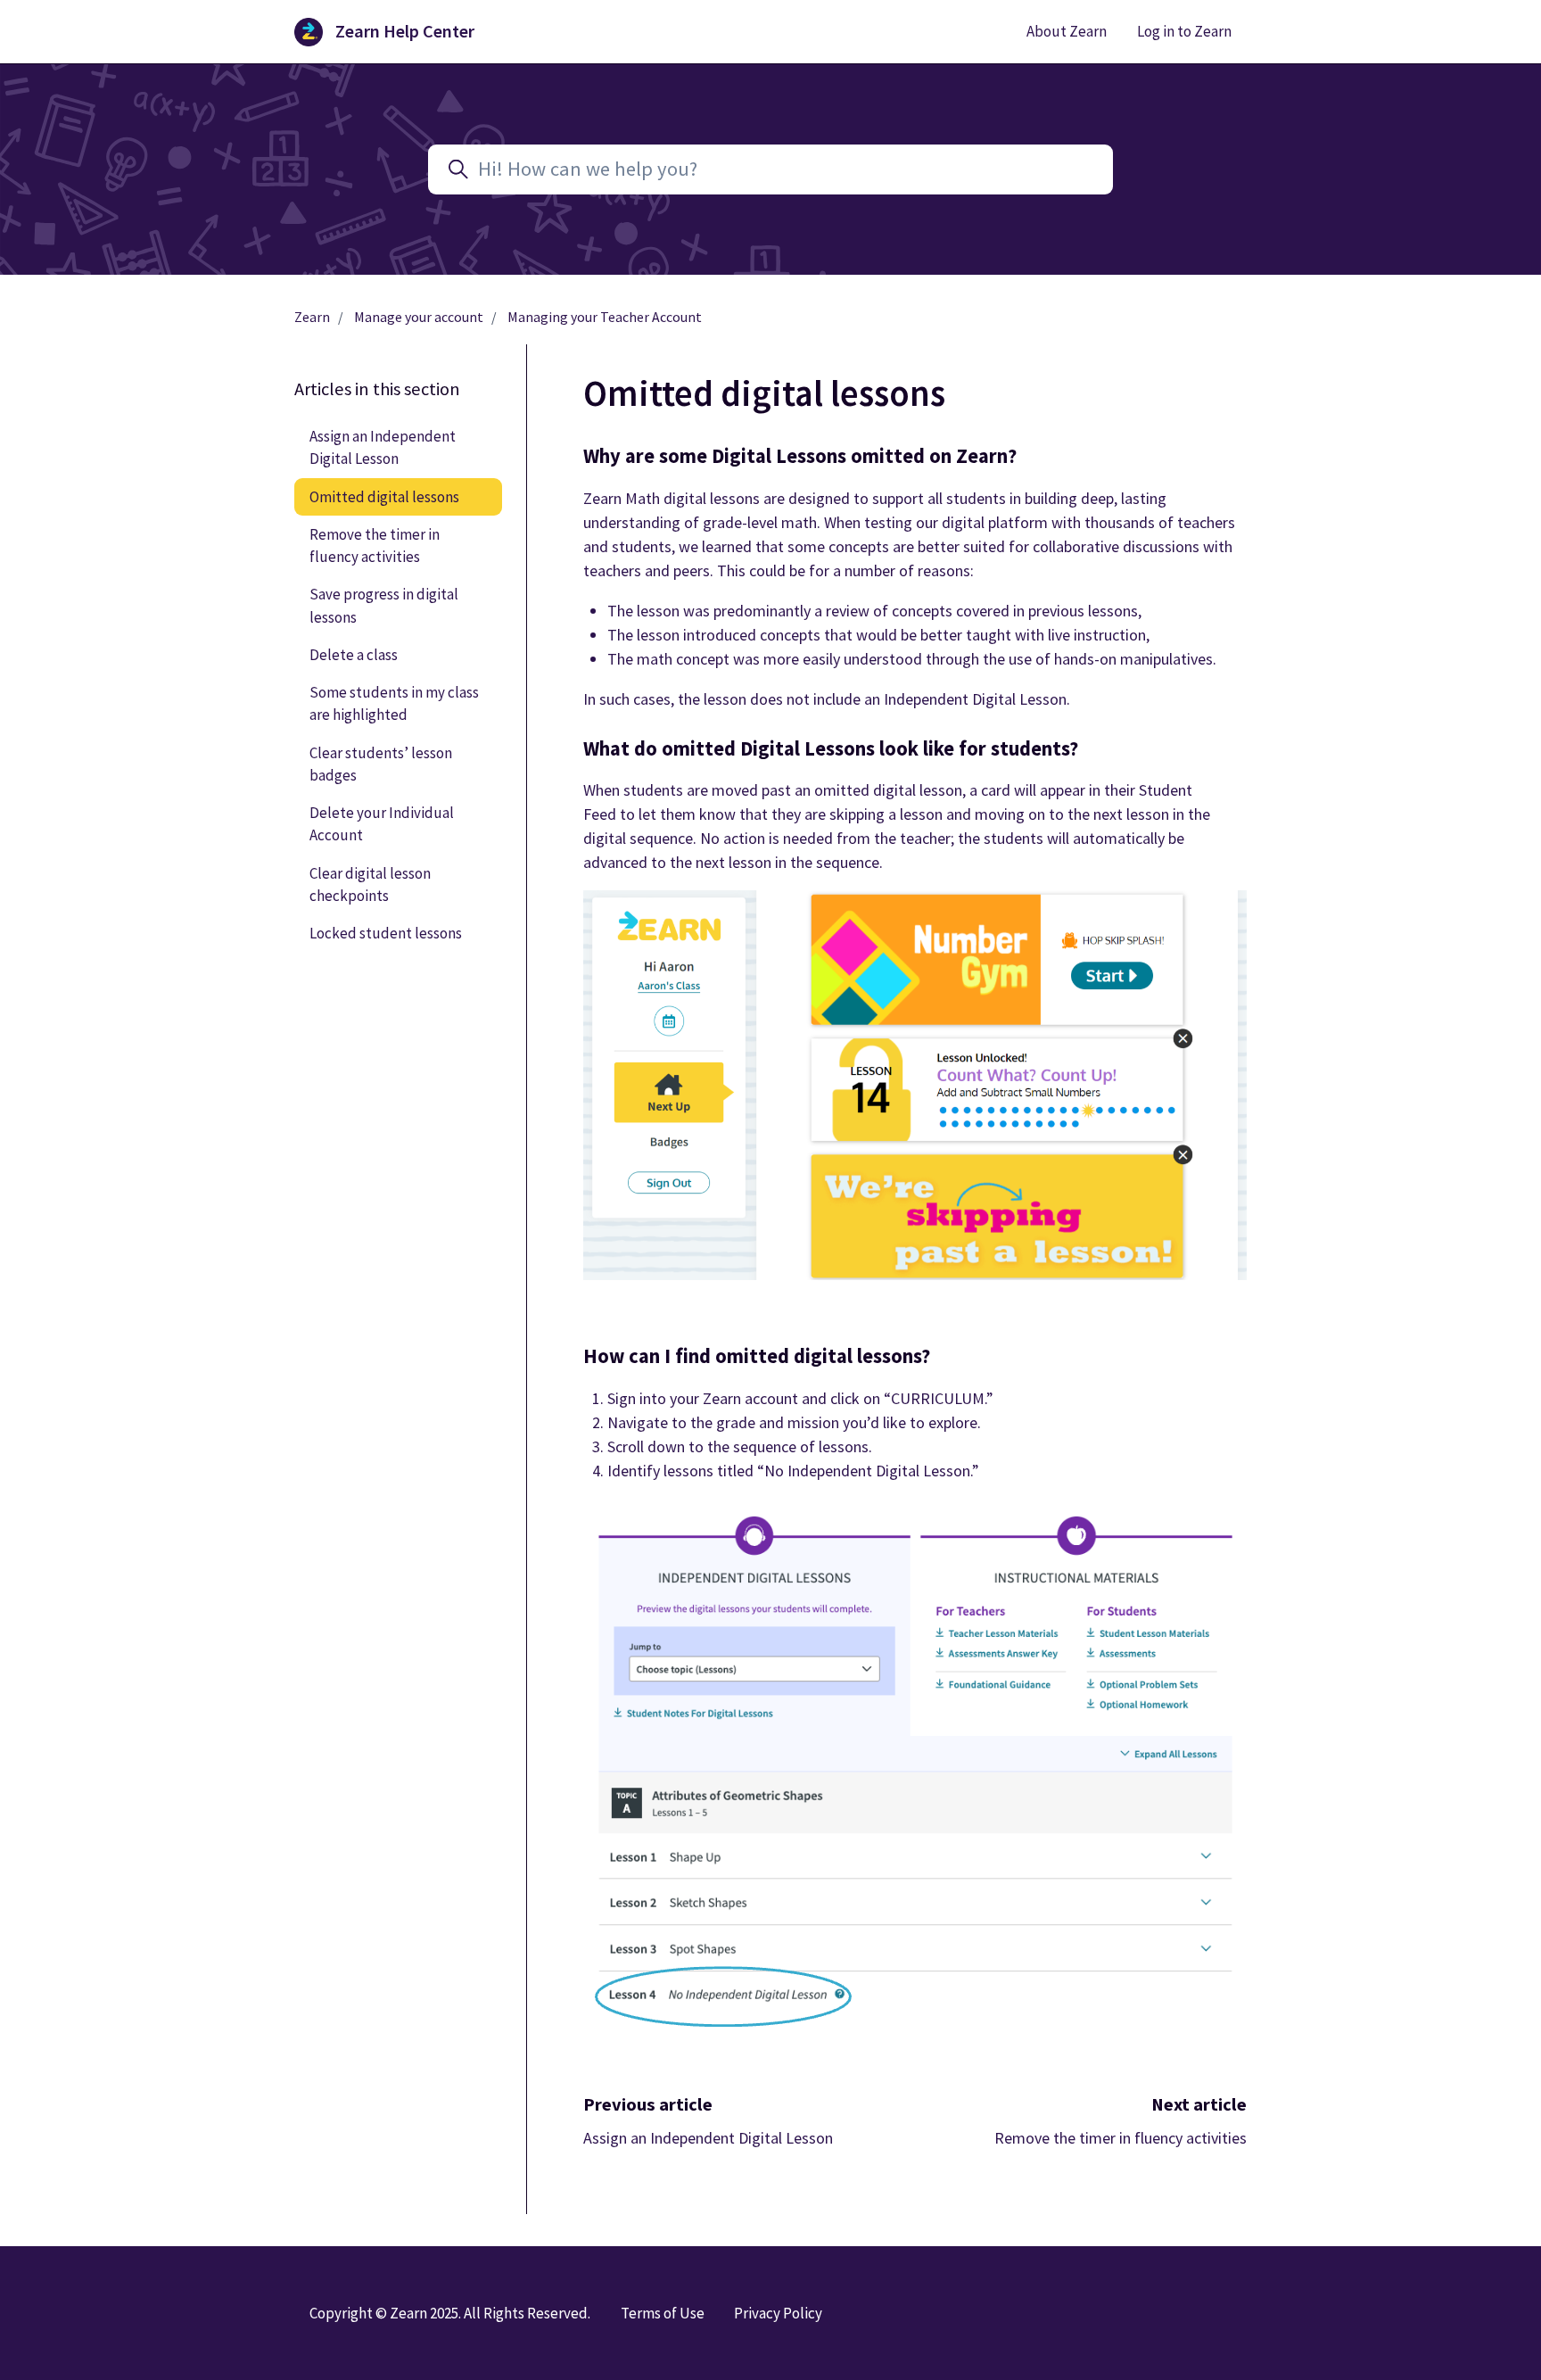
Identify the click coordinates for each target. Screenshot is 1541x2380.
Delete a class (354, 655)
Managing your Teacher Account (605, 317)
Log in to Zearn (1184, 31)
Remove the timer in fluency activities (1121, 2138)
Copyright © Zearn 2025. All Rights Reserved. (450, 2313)
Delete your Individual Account (382, 824)
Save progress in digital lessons (384, 605)
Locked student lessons (386, 933)
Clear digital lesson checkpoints (370, 884)
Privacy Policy (778, 2313)
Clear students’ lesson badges (381, 764)
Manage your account (419, 317)
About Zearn (1067, 31)
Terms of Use (663, 2313)
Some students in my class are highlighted (394, 703)
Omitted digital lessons (384, 497)
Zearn (312, 317)
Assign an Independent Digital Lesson (708, 2138)
